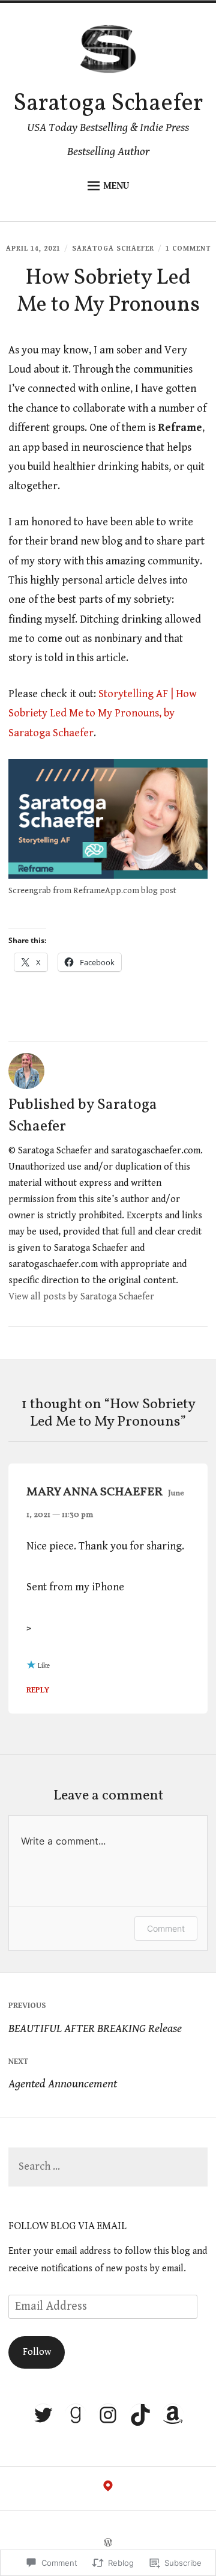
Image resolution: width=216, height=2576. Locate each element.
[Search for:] (108, 2167)
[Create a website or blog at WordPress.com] (108, 2544)
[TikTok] (140, 2415)
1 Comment (188, 249)
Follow (37, 2352)
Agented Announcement (63, 2074)
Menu (116, 186)
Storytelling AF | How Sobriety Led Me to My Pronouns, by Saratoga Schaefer (103, 713)
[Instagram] (108, 2415)
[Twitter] (43, 2415)
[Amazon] (173, 2415)
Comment (166, 1928)
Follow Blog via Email (67, 2227)
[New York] (108, 2489)
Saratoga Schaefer (108, 104)
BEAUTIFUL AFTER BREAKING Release (95, 2018)
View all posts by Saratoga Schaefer (81, 1297)
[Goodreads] (76, 2415)
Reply (38, 1690)
